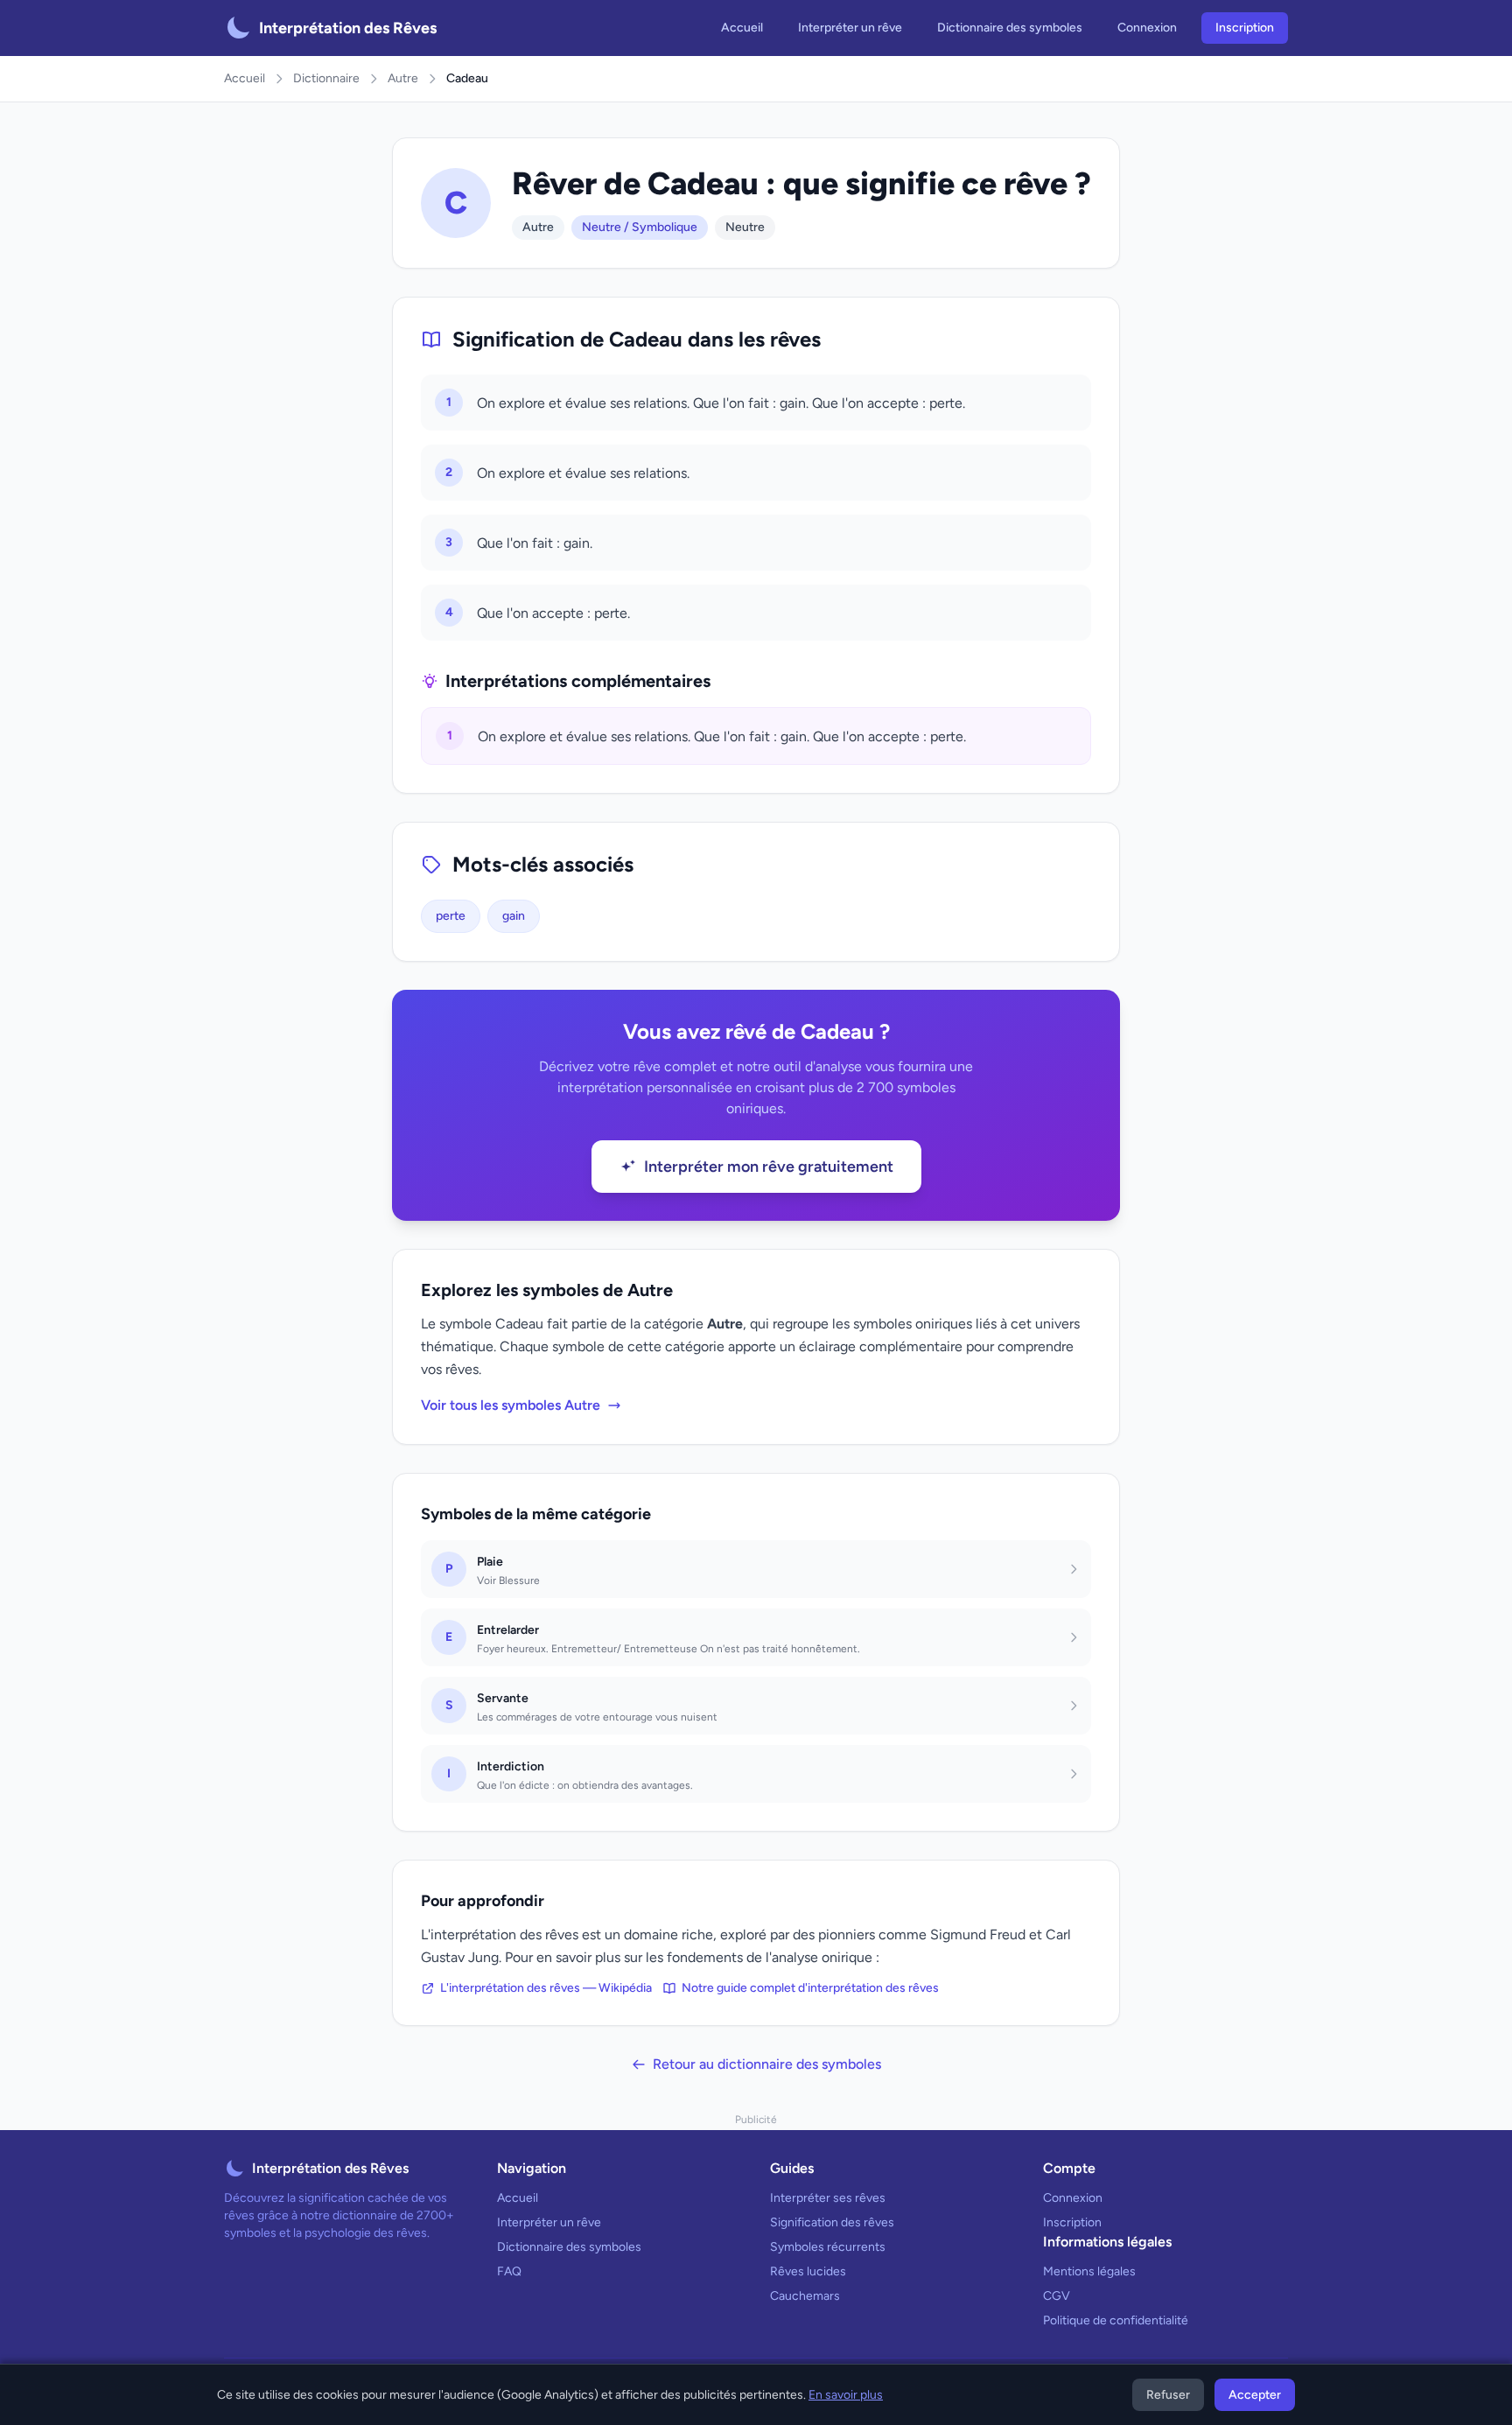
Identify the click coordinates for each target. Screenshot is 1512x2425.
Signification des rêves (832, 2222)
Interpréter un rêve (850, 28)
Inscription (1245, 28)
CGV (1057, 2296)
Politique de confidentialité (1116, 2320)
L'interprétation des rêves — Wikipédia (546, 1988)
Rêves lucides (808, 2271)
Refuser (1168, 2395)
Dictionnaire (326, 78)
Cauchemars (805, 2296)
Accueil (742, 28)
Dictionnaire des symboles (1010, 28)
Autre (403, 78)
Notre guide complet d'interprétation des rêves (810, 1988)
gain (514, 916)
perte (451, 916)
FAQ (509, 2271)
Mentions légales (1089, 2271)
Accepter (1255, 2395)
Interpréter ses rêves (828, 2198)
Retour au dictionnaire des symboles (767, 2064)
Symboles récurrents (828, 2247)
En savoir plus (846, 2395)
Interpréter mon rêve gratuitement (769, 1167)
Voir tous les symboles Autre (511, 1405)
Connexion (1147, 28)
